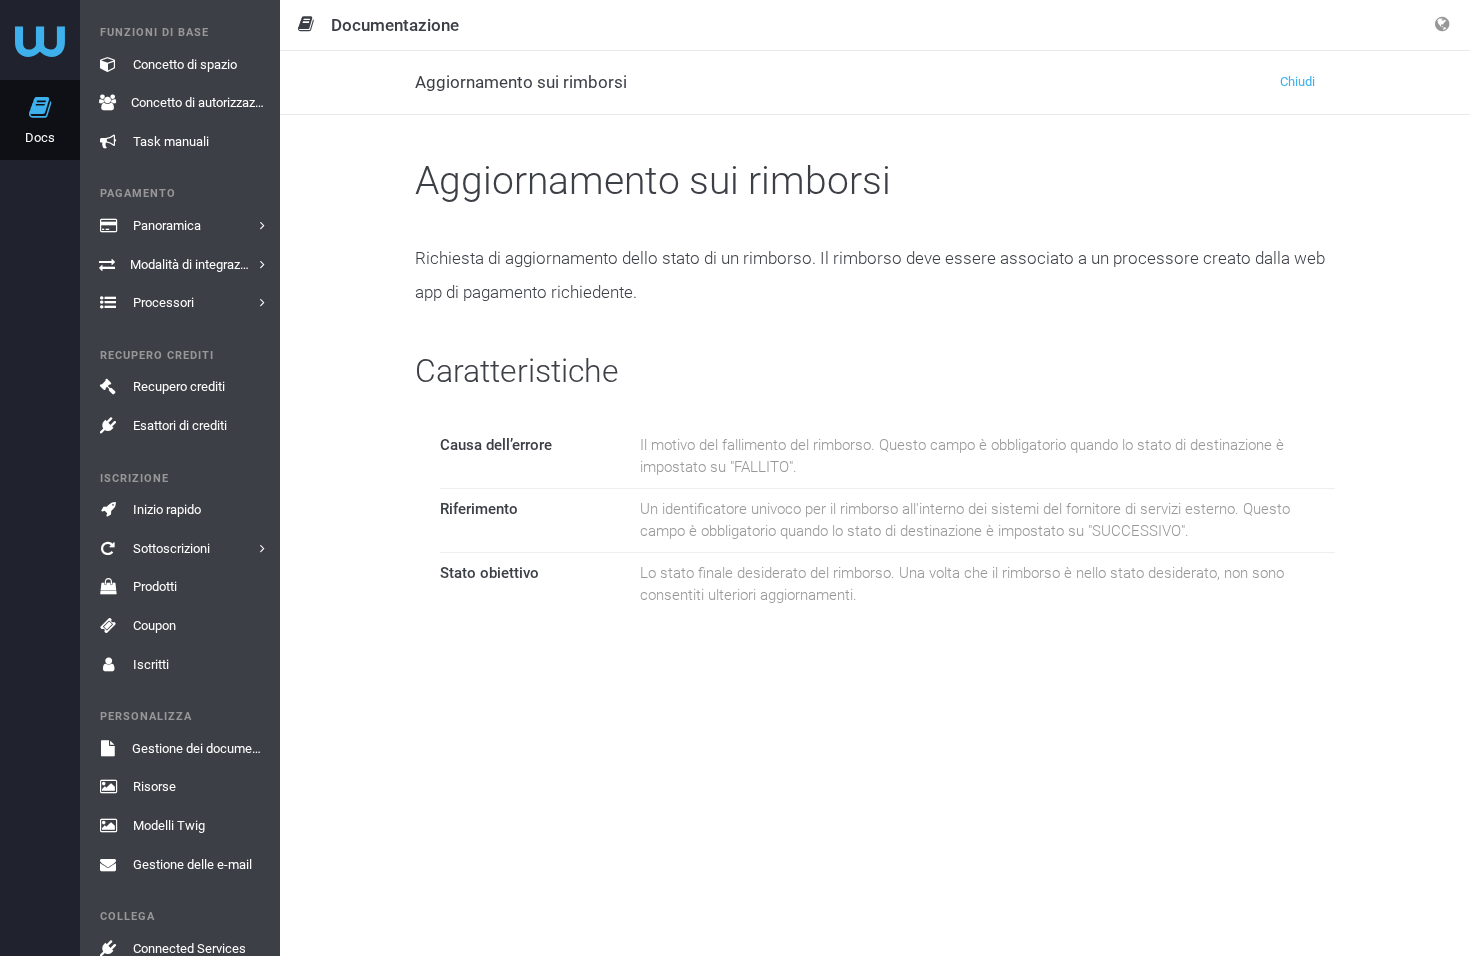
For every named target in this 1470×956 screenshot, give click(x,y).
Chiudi (1297, 81)
